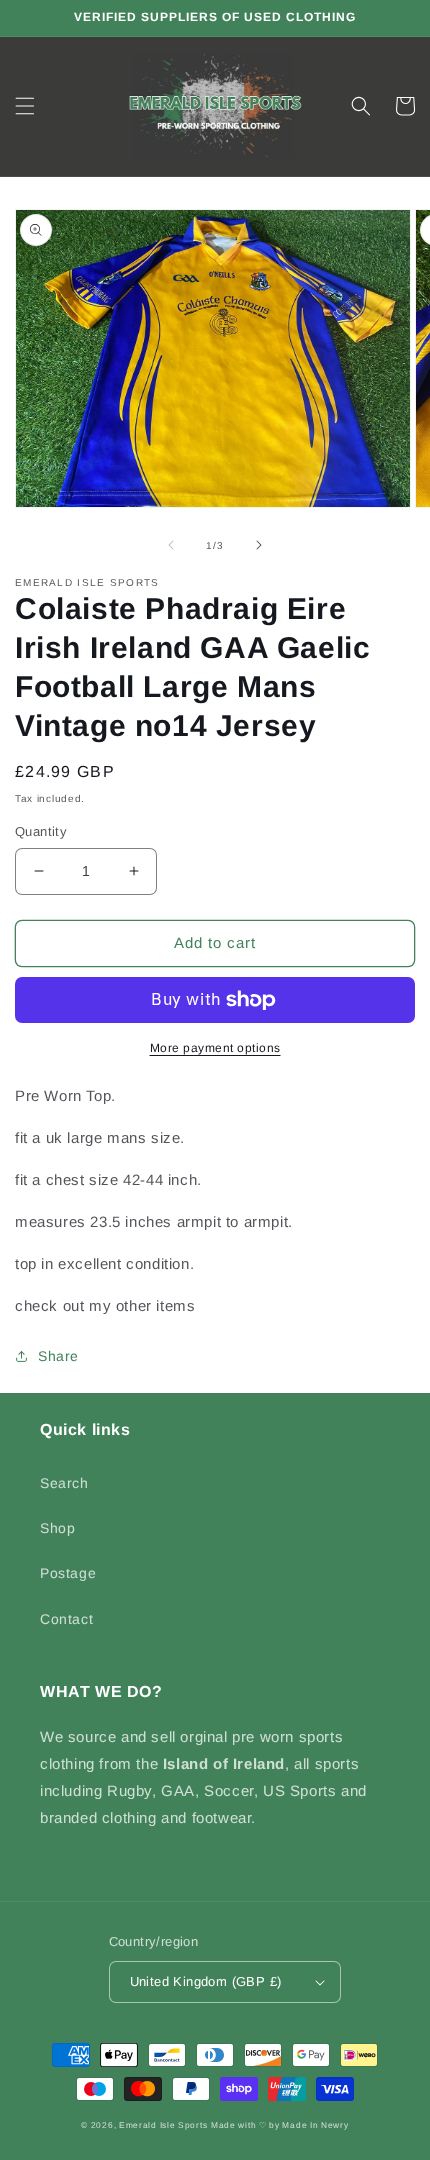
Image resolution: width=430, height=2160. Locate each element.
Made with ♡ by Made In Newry (280, 2125)
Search (64, 1483)
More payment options (215, 1048)
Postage (68, 1573)
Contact (66, 1619)
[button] (25, 106)
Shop (57, 1528)
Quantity (41, 831)
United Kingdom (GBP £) (206, 1981)
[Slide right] (259, 545)
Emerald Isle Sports (163, 2125)
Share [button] (58, 1356)
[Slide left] (171, 545)
